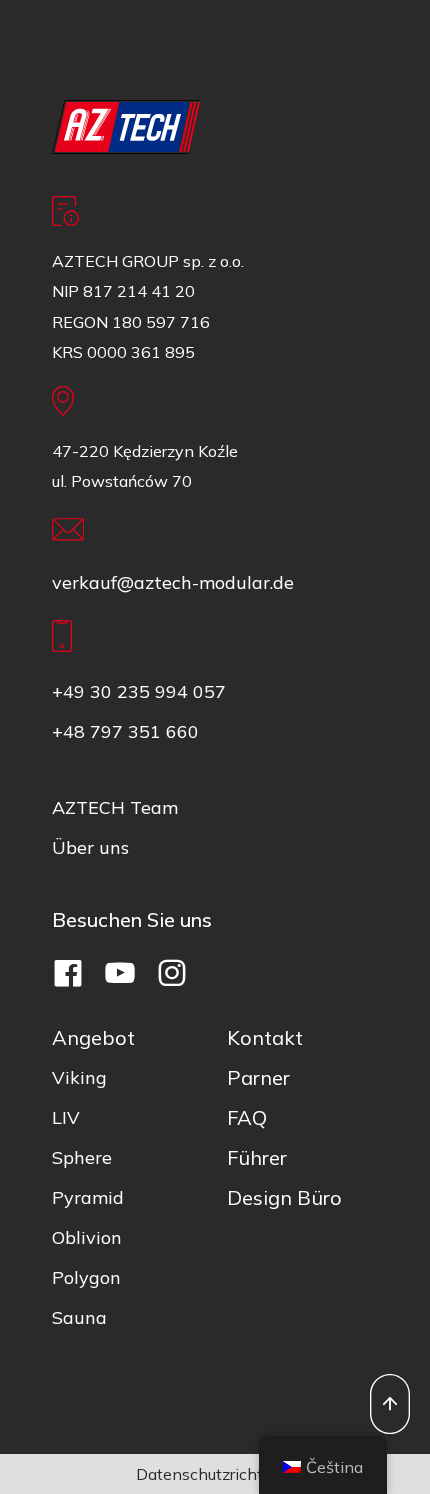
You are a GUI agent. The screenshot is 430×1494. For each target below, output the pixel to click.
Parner (258, 1077)
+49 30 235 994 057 (139, 691)
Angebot (93, 1037)
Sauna (79, 1317)
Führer (257, 1157)
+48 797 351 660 (125, 731)
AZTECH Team (115, 807)
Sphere (82, 1157)
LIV (66, 1117)
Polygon (86, 1277)
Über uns (90, 847)
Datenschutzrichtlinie (215, 1474)
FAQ (247, 1117)
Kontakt (265, 1037)
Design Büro (284, 1197)
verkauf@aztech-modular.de (173, 582)
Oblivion (87, 1237)
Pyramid (88, 1197)
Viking (79, 1077)
